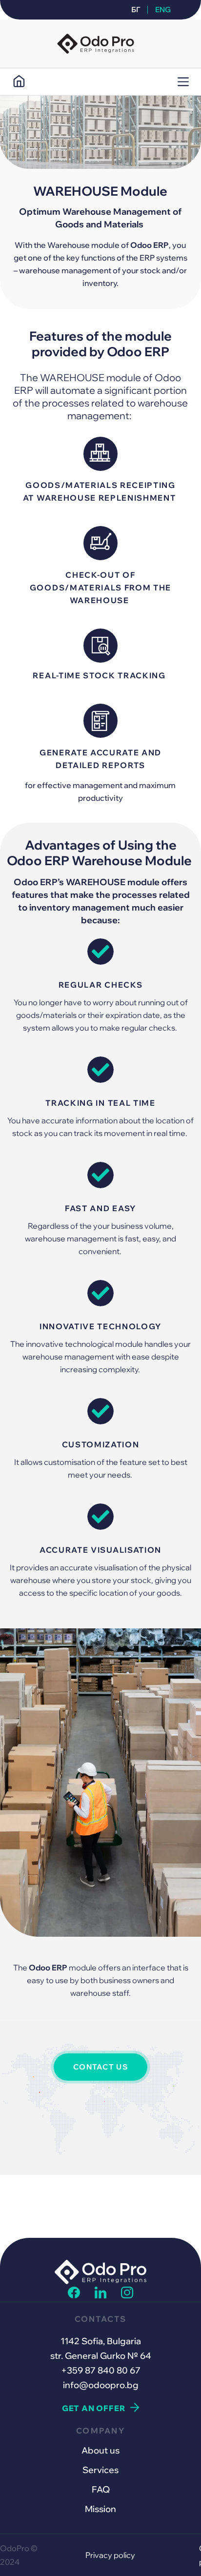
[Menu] (183, 82)
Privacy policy (110, 2555)
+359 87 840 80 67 (101, 2370)
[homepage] (19, 82)
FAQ (101, 2489)
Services (100, 2470)
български (140, 10)
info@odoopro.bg (101, 2385)
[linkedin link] (101, 2295)
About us (100, 2450)
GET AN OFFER (94, 2408)
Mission (100, 2509)
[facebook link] (74, 2295)
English (161, 10)
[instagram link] (127, 2295)
